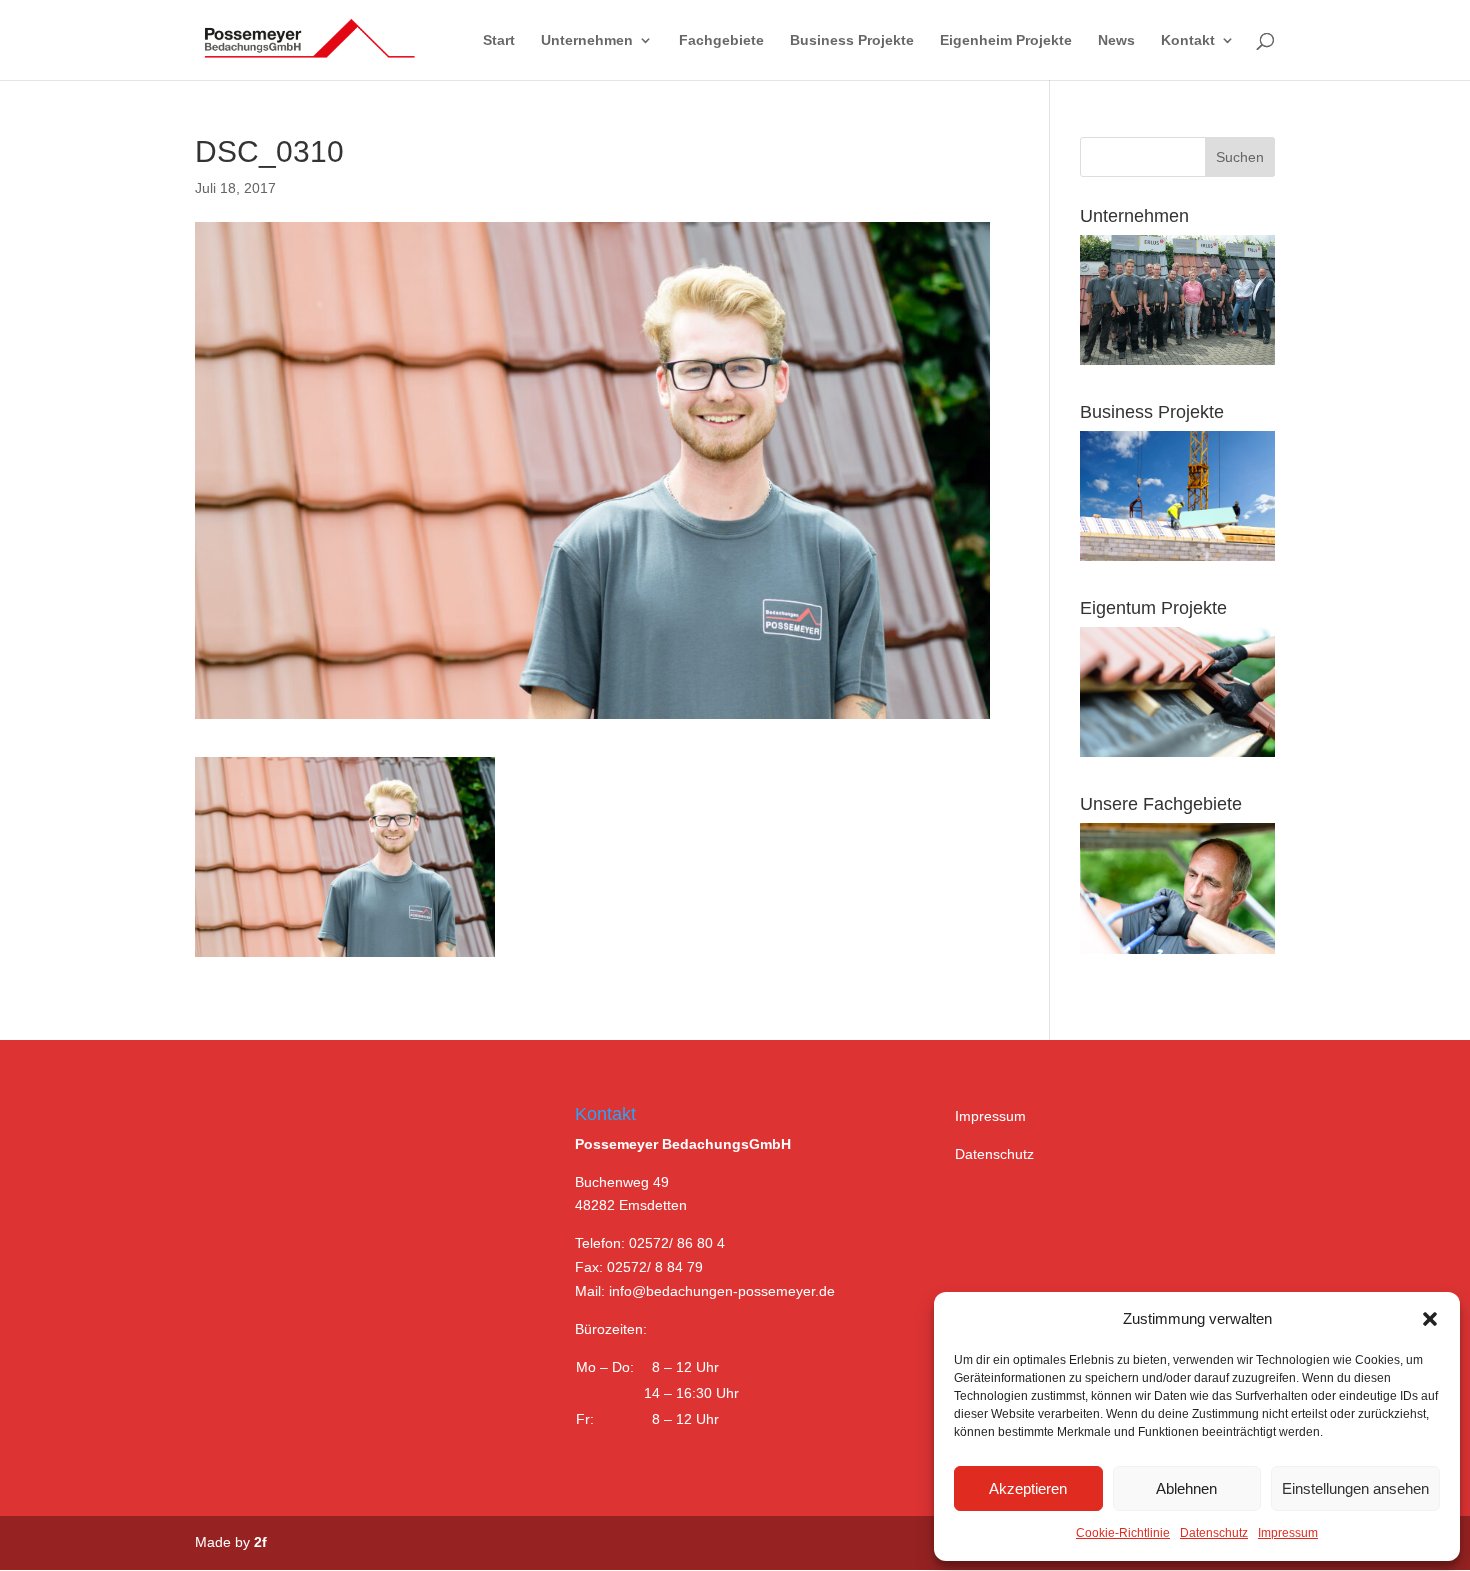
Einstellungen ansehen (1355, 1488)
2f (260, 1542)
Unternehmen (587, 40)
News (1116, 40)
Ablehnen (1186, 1488)
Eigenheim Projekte (1006, 40)
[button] (1430, 1319)
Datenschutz (1214, 1533)
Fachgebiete (721, 40)
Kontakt (1188, 40)
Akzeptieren (1028, 1488)
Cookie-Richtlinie (1123, 1533)
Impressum (1288, 1533)
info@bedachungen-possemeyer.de (722, 1291)
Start (499, 40)
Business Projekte (852, 40)
